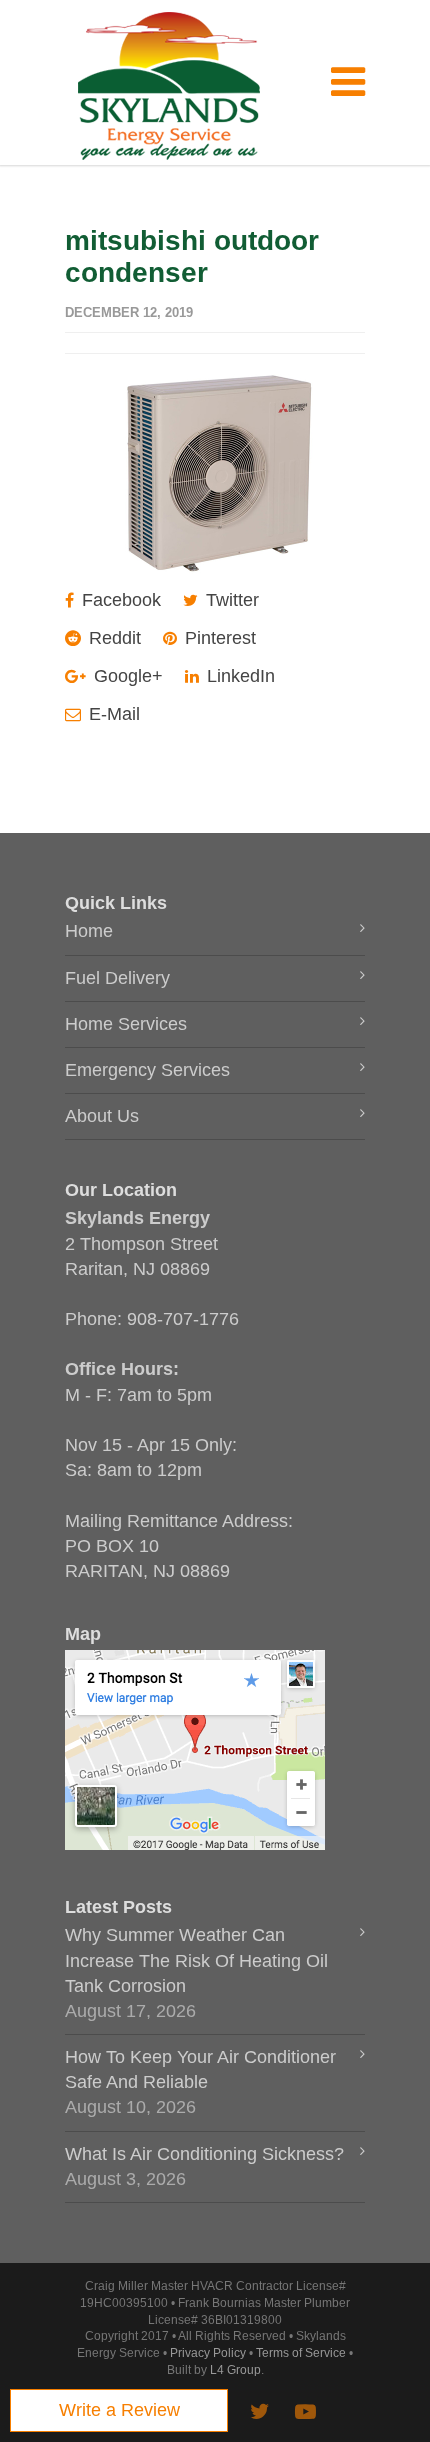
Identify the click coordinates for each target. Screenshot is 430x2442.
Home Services (126, 1024)
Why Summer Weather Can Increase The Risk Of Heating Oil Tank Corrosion (196, 1960)
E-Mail (112, 714)
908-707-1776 (183, 1319)
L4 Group (235, 2370)
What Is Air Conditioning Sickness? (204, 2154)
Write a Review (119, 2410)
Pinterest (218, 638)
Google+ (126, 676)
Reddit (112, 638)
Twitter (230, 600)
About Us (102, 1116)
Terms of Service (301, 2353)
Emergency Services (147, 1070)
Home (89, 931)
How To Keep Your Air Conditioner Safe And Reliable (200, 2069)
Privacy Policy (208, 2353)
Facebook (119, 600)
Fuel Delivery (117, 978)
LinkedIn (238, 676)
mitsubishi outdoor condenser (192, 256)
